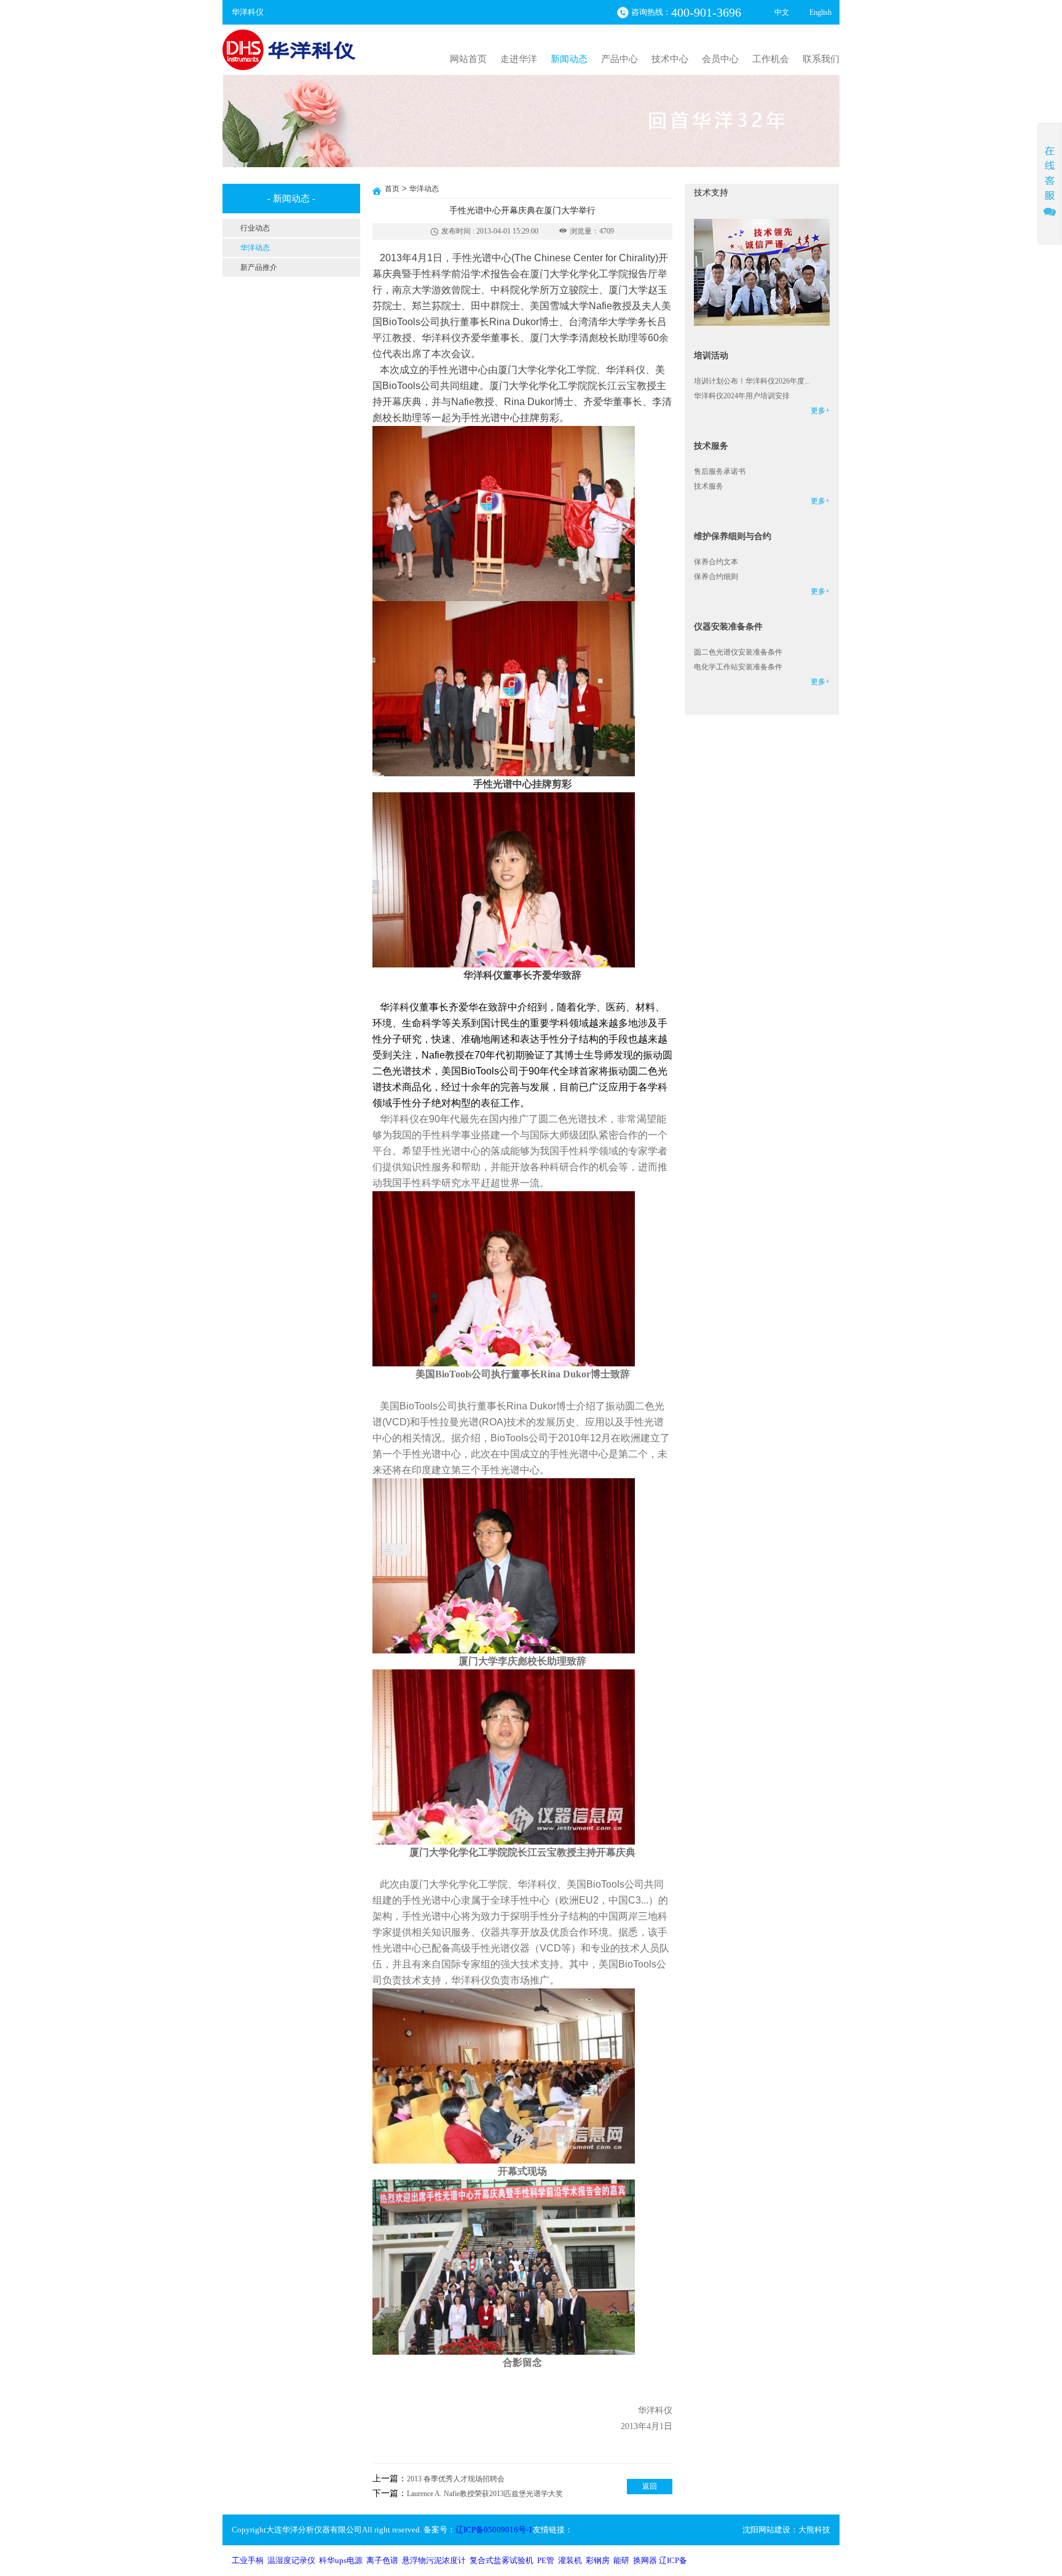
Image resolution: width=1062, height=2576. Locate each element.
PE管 (546, 2560)
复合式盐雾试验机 (502, 2560)
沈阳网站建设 (766, 2530)
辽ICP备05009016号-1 (494, 2530)
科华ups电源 (341, 2560)
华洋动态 (424, 189)
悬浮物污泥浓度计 (434, 2560)
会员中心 (720, 59)
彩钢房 (598, 2560)
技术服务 (709, 486)
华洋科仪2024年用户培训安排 (742, 396)
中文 (782, 12)
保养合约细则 (716, 577)
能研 (621, 2560)
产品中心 (619, 59)
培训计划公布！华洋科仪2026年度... (752, 381)
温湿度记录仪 (291, 2560)
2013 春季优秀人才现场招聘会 (456, 2479)
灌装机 (570, 2560)
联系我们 (821, 59)
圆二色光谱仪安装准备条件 (738, 652)
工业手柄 (248, 2560)
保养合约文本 (716, 562)
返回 (650, 2486)
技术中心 (670, 59)
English (820, 12)
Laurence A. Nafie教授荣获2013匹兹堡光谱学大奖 (485, 2494)
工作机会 (771, 59)
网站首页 (468, 59)
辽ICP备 (673, 2560)
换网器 (645, 2560)
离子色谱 (382, 2560)
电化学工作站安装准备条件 (738, 667)
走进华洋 (519, 59)
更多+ (820, 411)
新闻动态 (569, 59)
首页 (392, 189)
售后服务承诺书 (720, 471)
